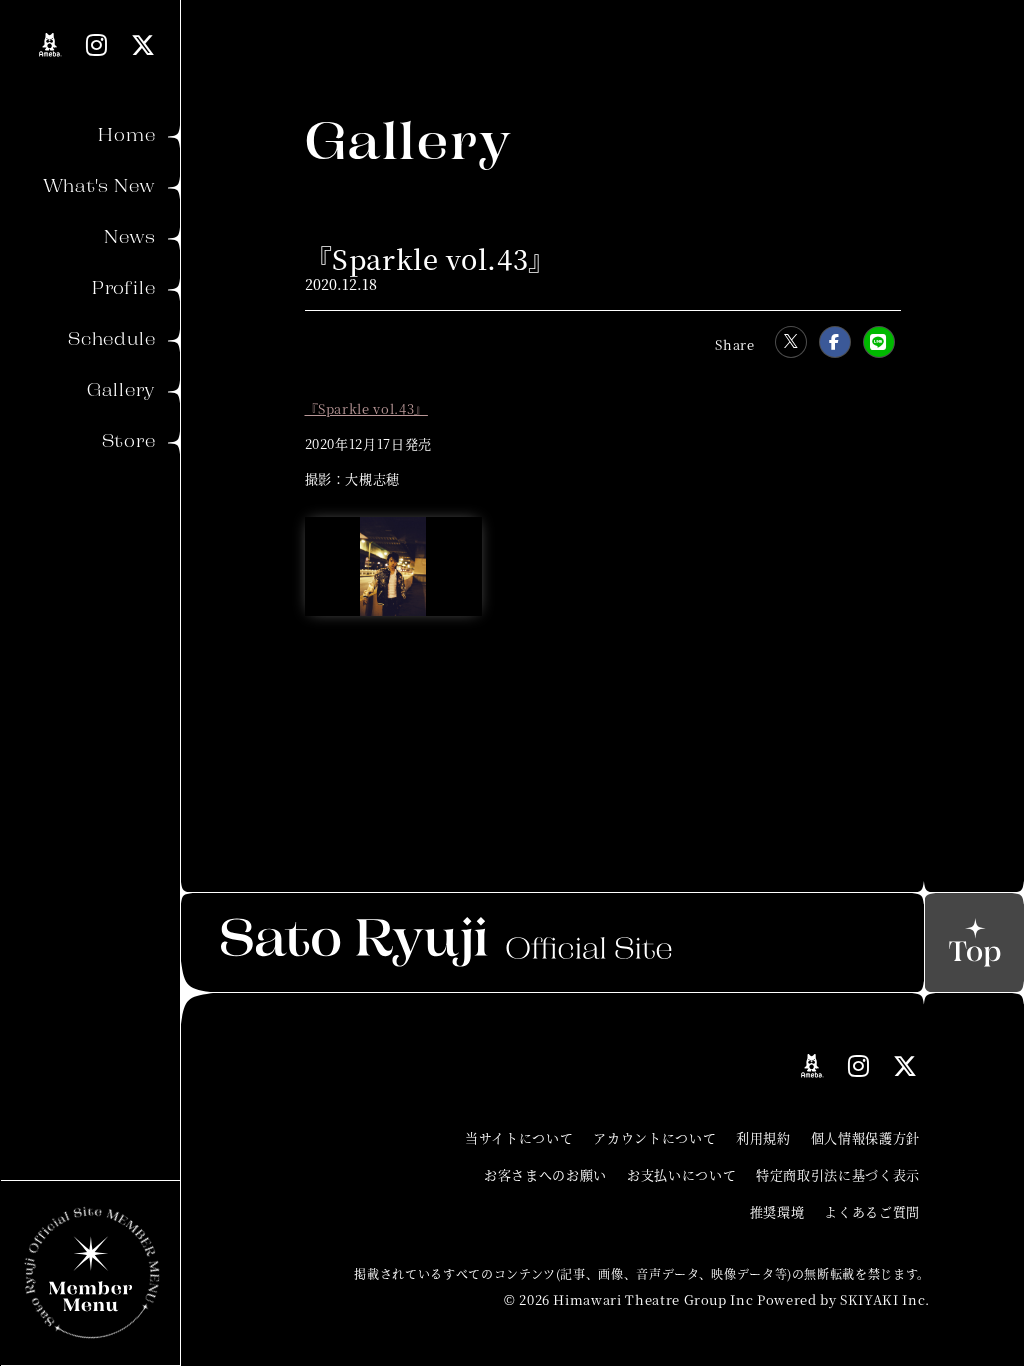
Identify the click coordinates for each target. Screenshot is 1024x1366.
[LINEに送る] (879, 342)
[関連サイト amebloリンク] (50, 45)
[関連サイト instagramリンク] (97, 44)
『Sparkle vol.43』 (366, 408)
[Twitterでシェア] (791, 342)
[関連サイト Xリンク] (143, 44)
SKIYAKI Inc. (885, 1299)
